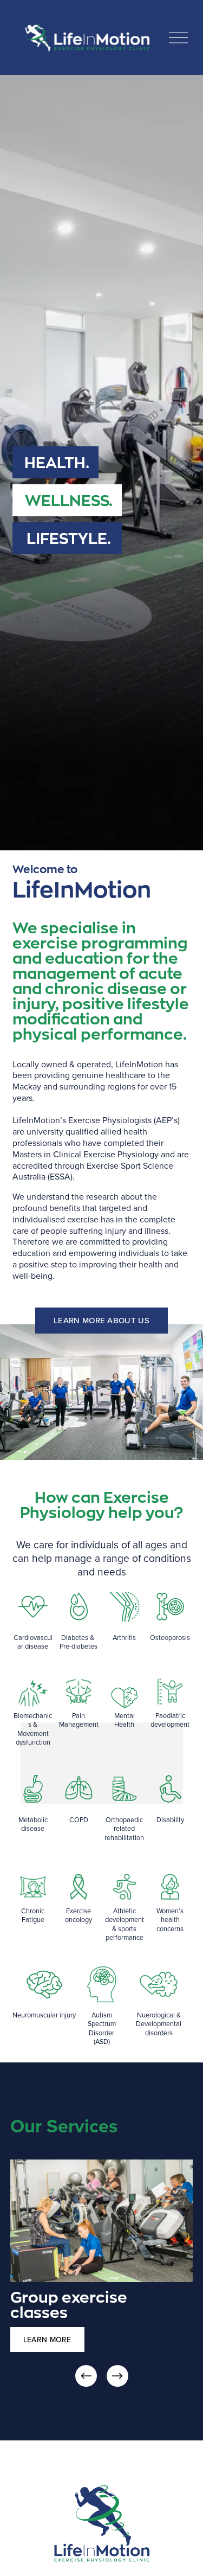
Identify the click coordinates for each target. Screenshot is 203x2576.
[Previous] (86, 2376)
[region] (101, 2274)
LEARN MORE (47, 2340)
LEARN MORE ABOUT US (101, 1320)
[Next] (117, 2376)
